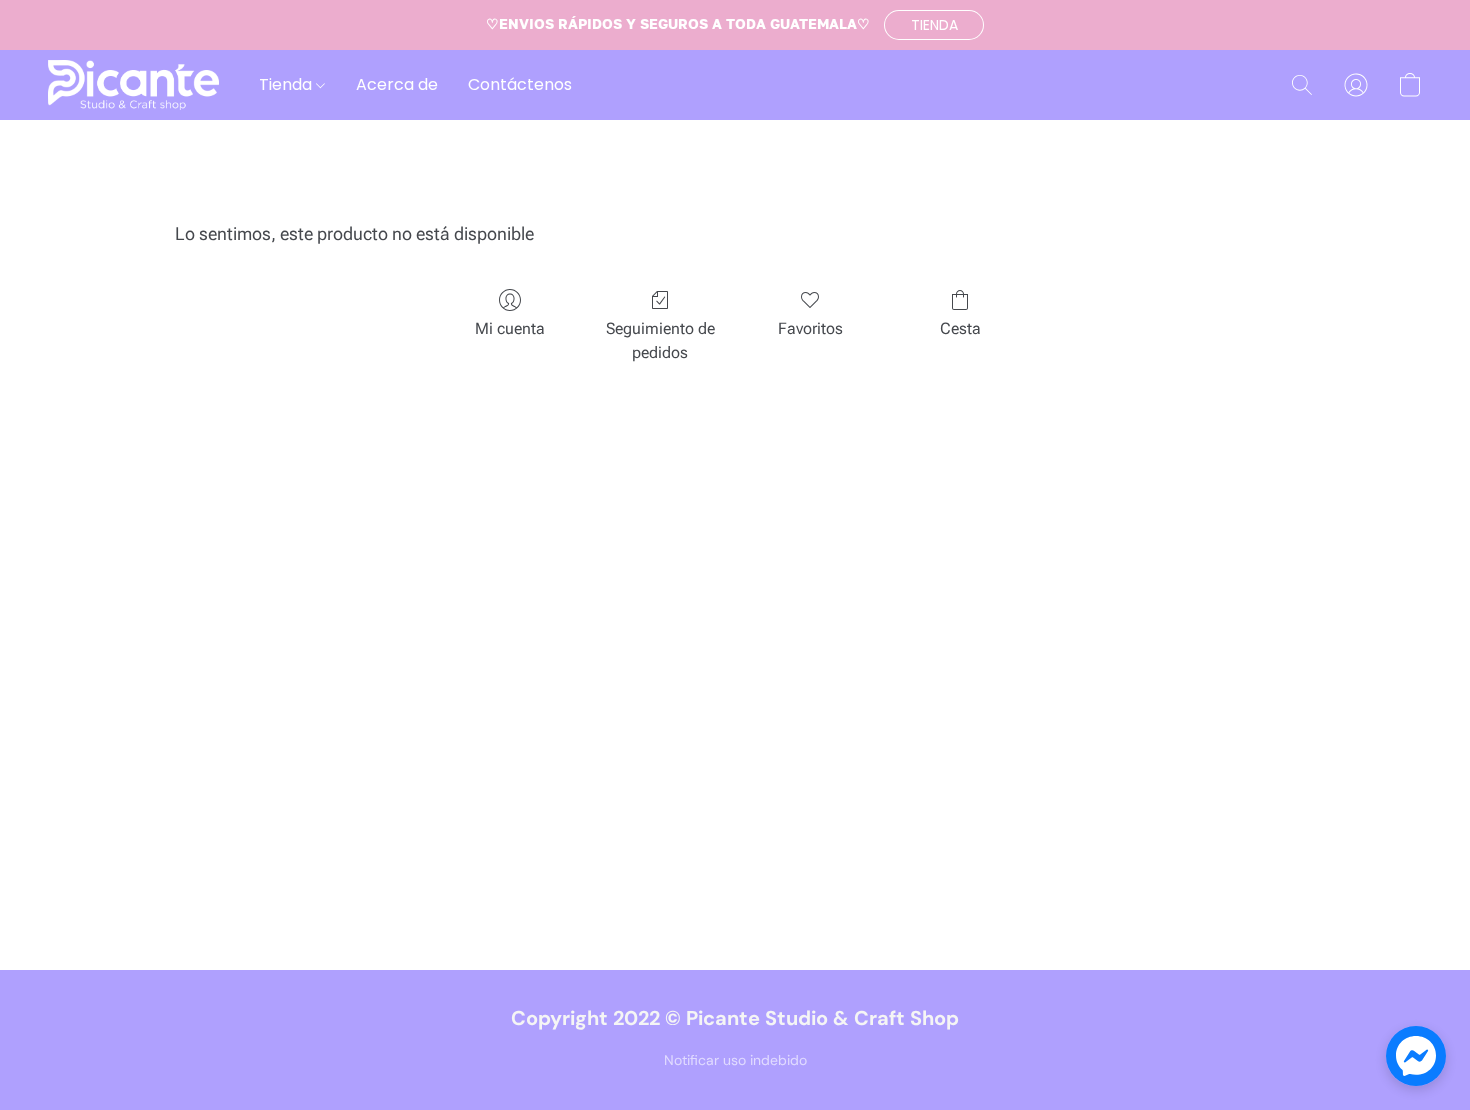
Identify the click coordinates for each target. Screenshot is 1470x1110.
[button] (934, 25)
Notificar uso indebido (735, 1060)
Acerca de (397, 84)
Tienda (287, 84)
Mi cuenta (510, 328)
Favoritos (810, 328)
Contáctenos (520, 84)
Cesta (960, 328)
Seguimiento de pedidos (660, 340)
